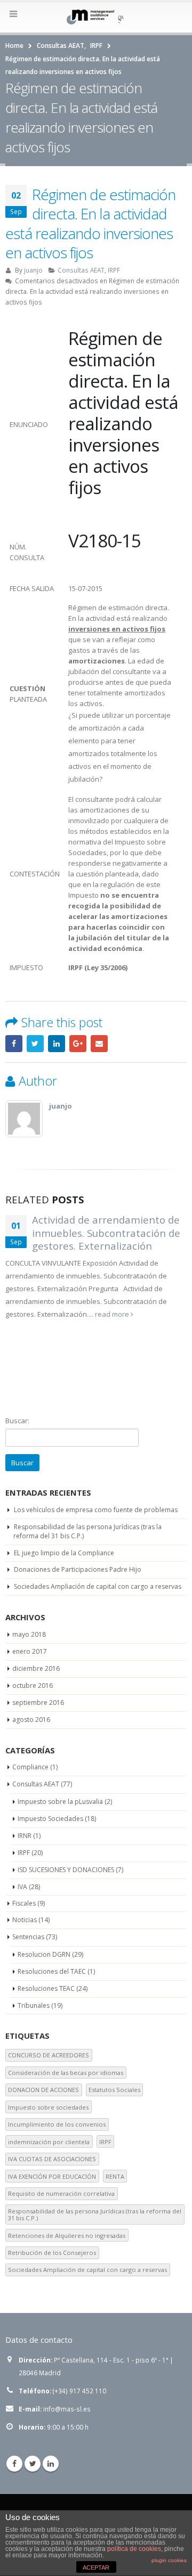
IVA (22, 1887)
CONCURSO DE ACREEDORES (49, 2055)
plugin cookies (169, 2560)
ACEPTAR (96, 2567)
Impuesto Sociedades (50, 1819)
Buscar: (17, 1421)
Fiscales (24, 1903)
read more (113, 1314)
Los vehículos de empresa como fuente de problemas (96, 1510)
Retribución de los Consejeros (52, 2253)
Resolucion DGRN (44, 1954)
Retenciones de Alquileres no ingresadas (67, 2235)
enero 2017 (30, 1651)
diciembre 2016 (36, 1668)
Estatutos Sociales (114, 2090)
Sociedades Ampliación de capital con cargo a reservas (98, 1586)
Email (99, 1044)
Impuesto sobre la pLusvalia (60, 1802)
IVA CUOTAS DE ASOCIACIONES (52, 2159)
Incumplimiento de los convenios (57, 2124)
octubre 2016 (33, 1685)
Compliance (30, 1767)
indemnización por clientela (49, 2142)
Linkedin (51, 2464)
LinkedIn (57, 1044)
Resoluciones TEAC (46, 1988)
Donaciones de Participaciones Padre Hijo (78, 1569)
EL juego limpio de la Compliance (64, 1553)
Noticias (25, 1920)
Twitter (35, 1044)
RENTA (115, 2176)
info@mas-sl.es (67, 2409)
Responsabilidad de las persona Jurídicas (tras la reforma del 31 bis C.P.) (87, 1531)
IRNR (25, 1836)
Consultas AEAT (81, 270)
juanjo (33, 270)
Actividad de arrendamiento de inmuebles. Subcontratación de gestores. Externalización (106, 1233)
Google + (78, 1044)
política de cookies (134, 2549)
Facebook (14, 1044)
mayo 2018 (29, 1634)
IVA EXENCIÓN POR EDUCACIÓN (52, 2176)
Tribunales (34, 2005)
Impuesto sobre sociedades (48, 2107)
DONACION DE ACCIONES (43, 2090)
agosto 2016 (31, 1720)
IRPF (114, 270)
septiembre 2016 (38, 1703)
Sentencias (28, 1937)
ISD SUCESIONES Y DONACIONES (66, 1870)
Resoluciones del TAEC (52, 1971)
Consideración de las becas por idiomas (66, 2073)
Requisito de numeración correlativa (61, 2193)
